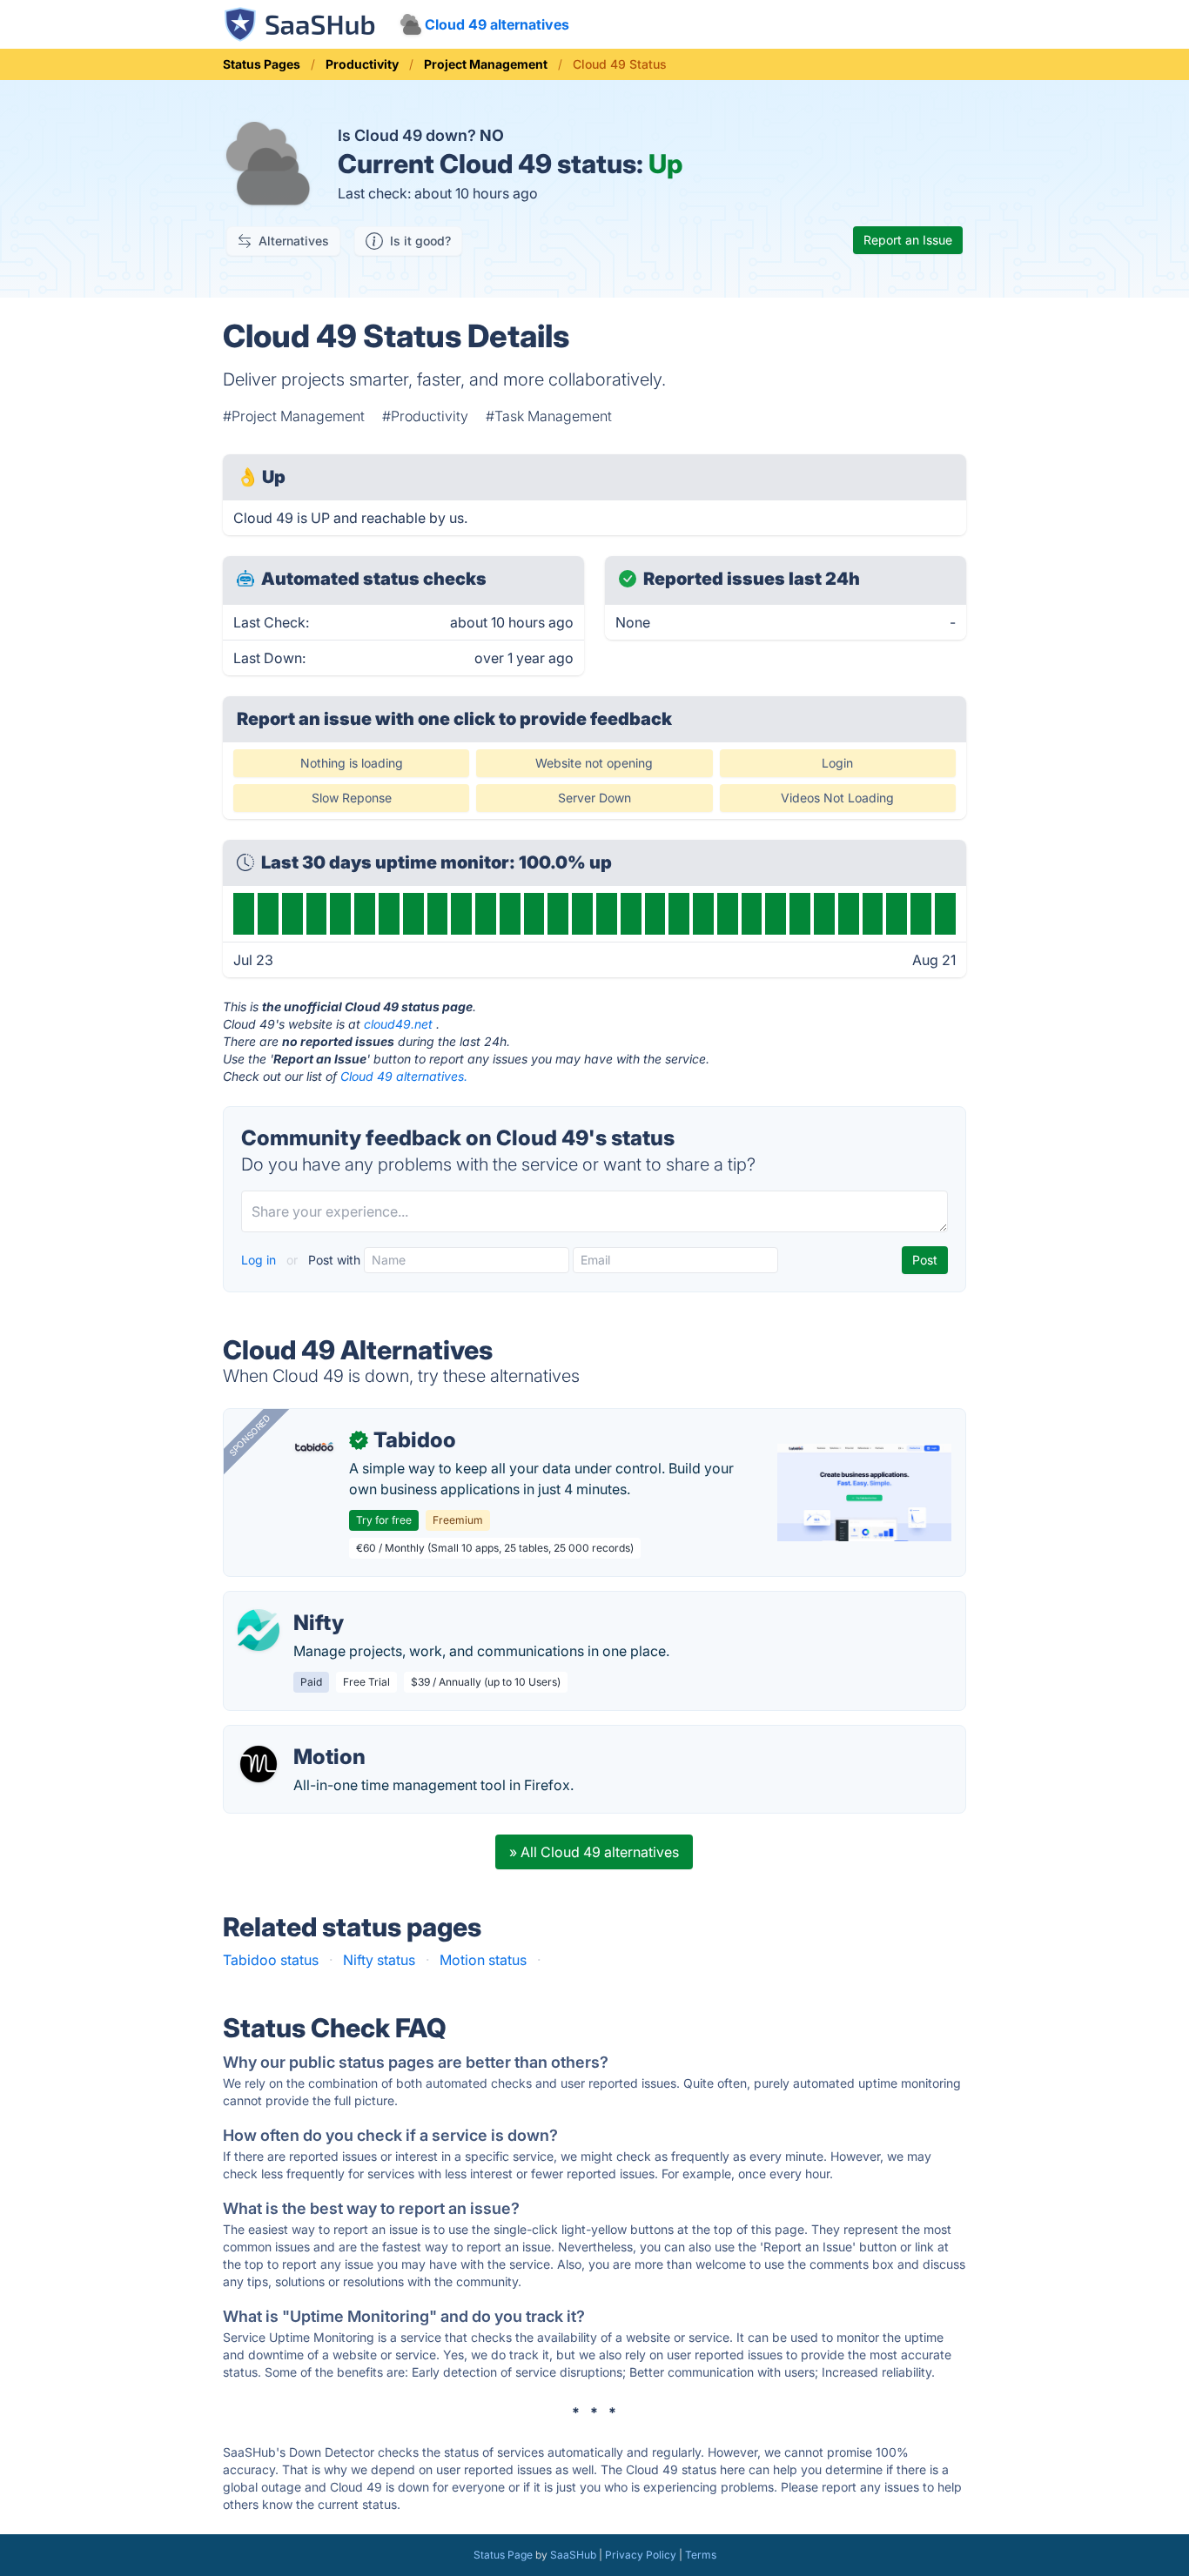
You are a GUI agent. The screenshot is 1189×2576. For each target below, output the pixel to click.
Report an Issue (908, 240)
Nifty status (379, 1960)
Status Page (503, 2555)
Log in (260, 1260)
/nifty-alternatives (294, 1602)
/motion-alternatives (303, 1736)
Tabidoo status (271, 1960)
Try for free (384, 1520)
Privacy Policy (641, 2555)
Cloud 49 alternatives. (404, 1076)
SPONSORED (250, 1435)
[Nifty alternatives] (259, 1630)
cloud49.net (398, 1024)
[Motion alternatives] (259, 1764)
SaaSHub (573, 2555)
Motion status (483, 1960)
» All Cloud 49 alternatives (594, 1852)
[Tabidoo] (314, 1447)
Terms (701, 2555)
